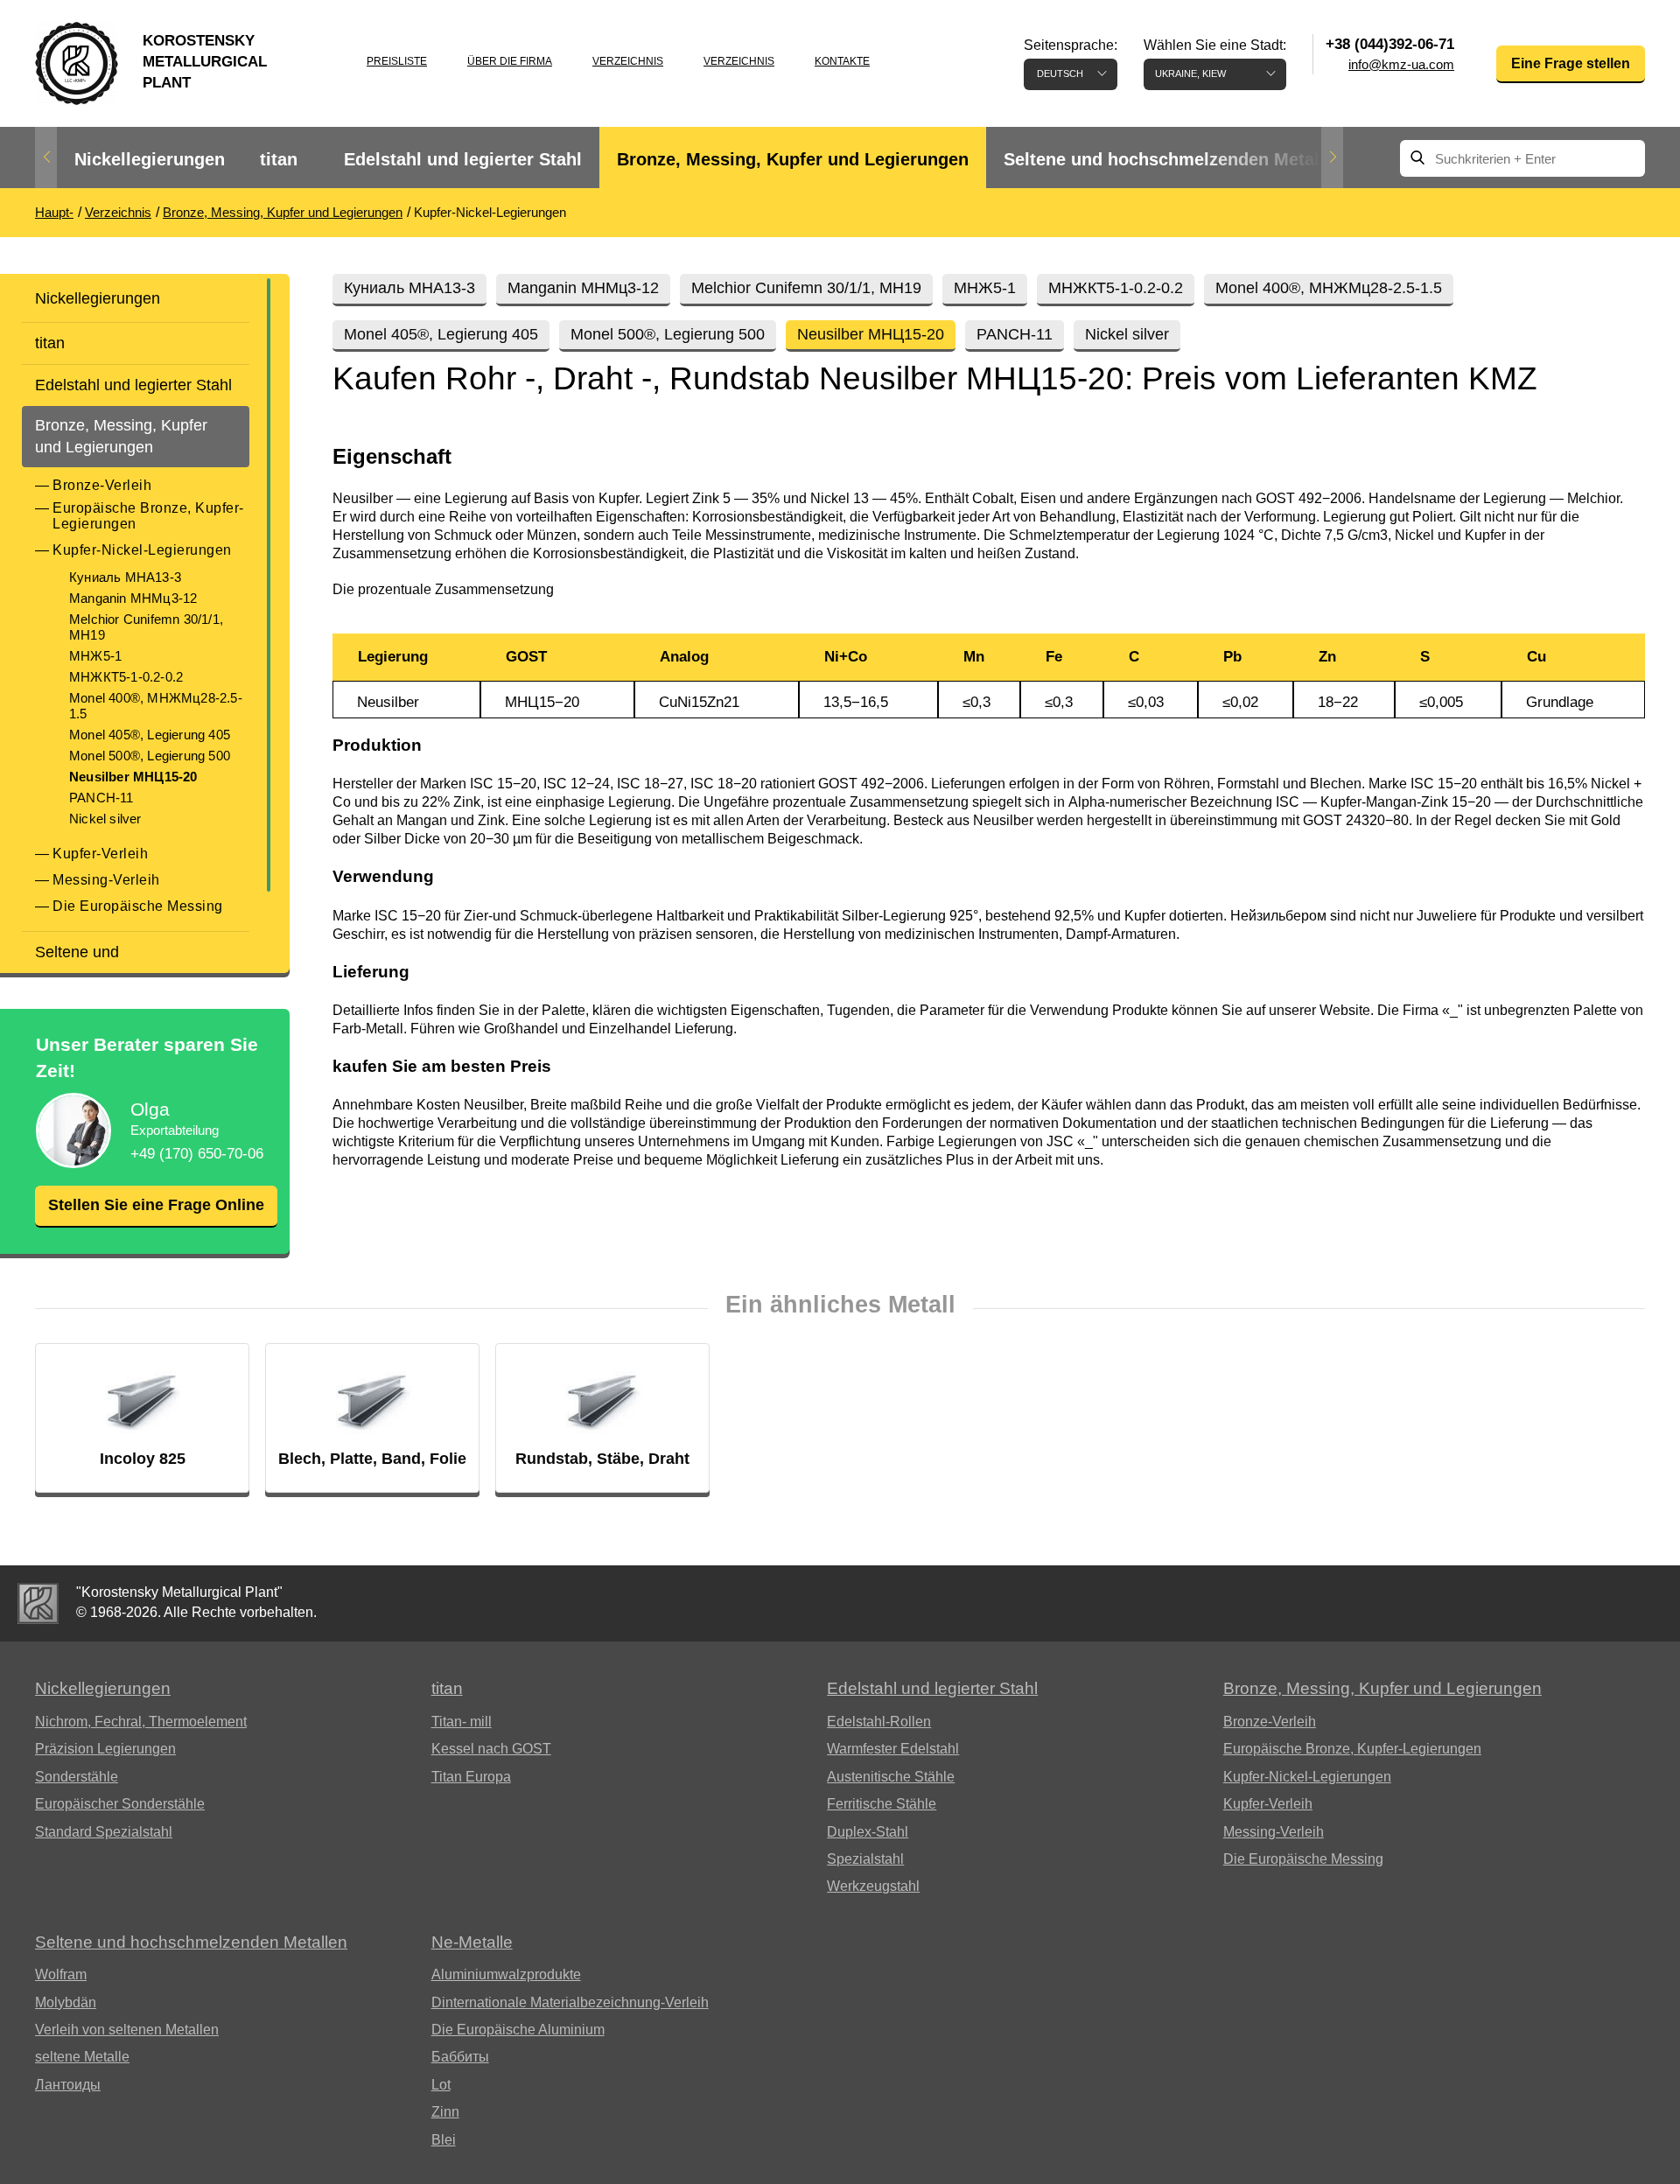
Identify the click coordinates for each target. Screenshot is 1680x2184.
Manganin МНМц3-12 (133, 598)
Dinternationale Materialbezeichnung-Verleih (570, 2002)
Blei (444, 2140)
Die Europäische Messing (138, 906)
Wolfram (61, 1974)
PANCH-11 (101, 798)
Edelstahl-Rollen (879, 1722)
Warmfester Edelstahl (893, 1749)
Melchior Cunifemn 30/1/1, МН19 (146, 627)
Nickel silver (105, 819)
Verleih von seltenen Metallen (127, 2030)
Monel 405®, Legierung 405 (150, 735)
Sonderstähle (77, 1777)
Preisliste (397, 61)
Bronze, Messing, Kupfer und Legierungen (793, 159)
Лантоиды (68, 2085)
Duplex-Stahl (868, 1832)
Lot (441, 2085)
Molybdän (66, 2002)
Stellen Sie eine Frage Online (156, 1205)
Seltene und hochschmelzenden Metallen (1174, 159)
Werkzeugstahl (873, 1886)
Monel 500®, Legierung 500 (150, 756)
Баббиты (460, 2057)
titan (279, 159)
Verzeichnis (628, 61)
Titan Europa (471, 1777)
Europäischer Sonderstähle (120, 1804)
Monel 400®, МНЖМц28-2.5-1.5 (156, 706)
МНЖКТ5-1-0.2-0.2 (126, 677)
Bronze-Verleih (102, 485)
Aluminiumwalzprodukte (506, 1974)
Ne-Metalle (472, 1942)
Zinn (445, 2112)
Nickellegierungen (150, 159)
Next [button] (1332, 157)
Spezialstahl (865, 1859)
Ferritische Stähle (882, 1804)
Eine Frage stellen (1571, 63)
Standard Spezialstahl (104, 1832)
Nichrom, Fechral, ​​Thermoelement (141, 1722)
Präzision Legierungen (105, 1749)
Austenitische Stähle (891, 1777)
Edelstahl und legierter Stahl (463, 159)
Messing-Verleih (106, 880)
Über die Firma (510, 61)
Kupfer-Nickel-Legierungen (142, 550)
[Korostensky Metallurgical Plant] (38, 1603)
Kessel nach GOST (491, 1749)
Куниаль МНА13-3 (125, 577)
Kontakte (842, 61)
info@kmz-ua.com (1401, 64)
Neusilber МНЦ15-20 (133, 777)
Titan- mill (462, 1722)
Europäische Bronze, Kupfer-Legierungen (148, 516)
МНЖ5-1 (95, 656)
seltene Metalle (82, 2057)
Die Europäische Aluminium (518, 2030)
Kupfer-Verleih (100, 854)
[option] (150, 160)
